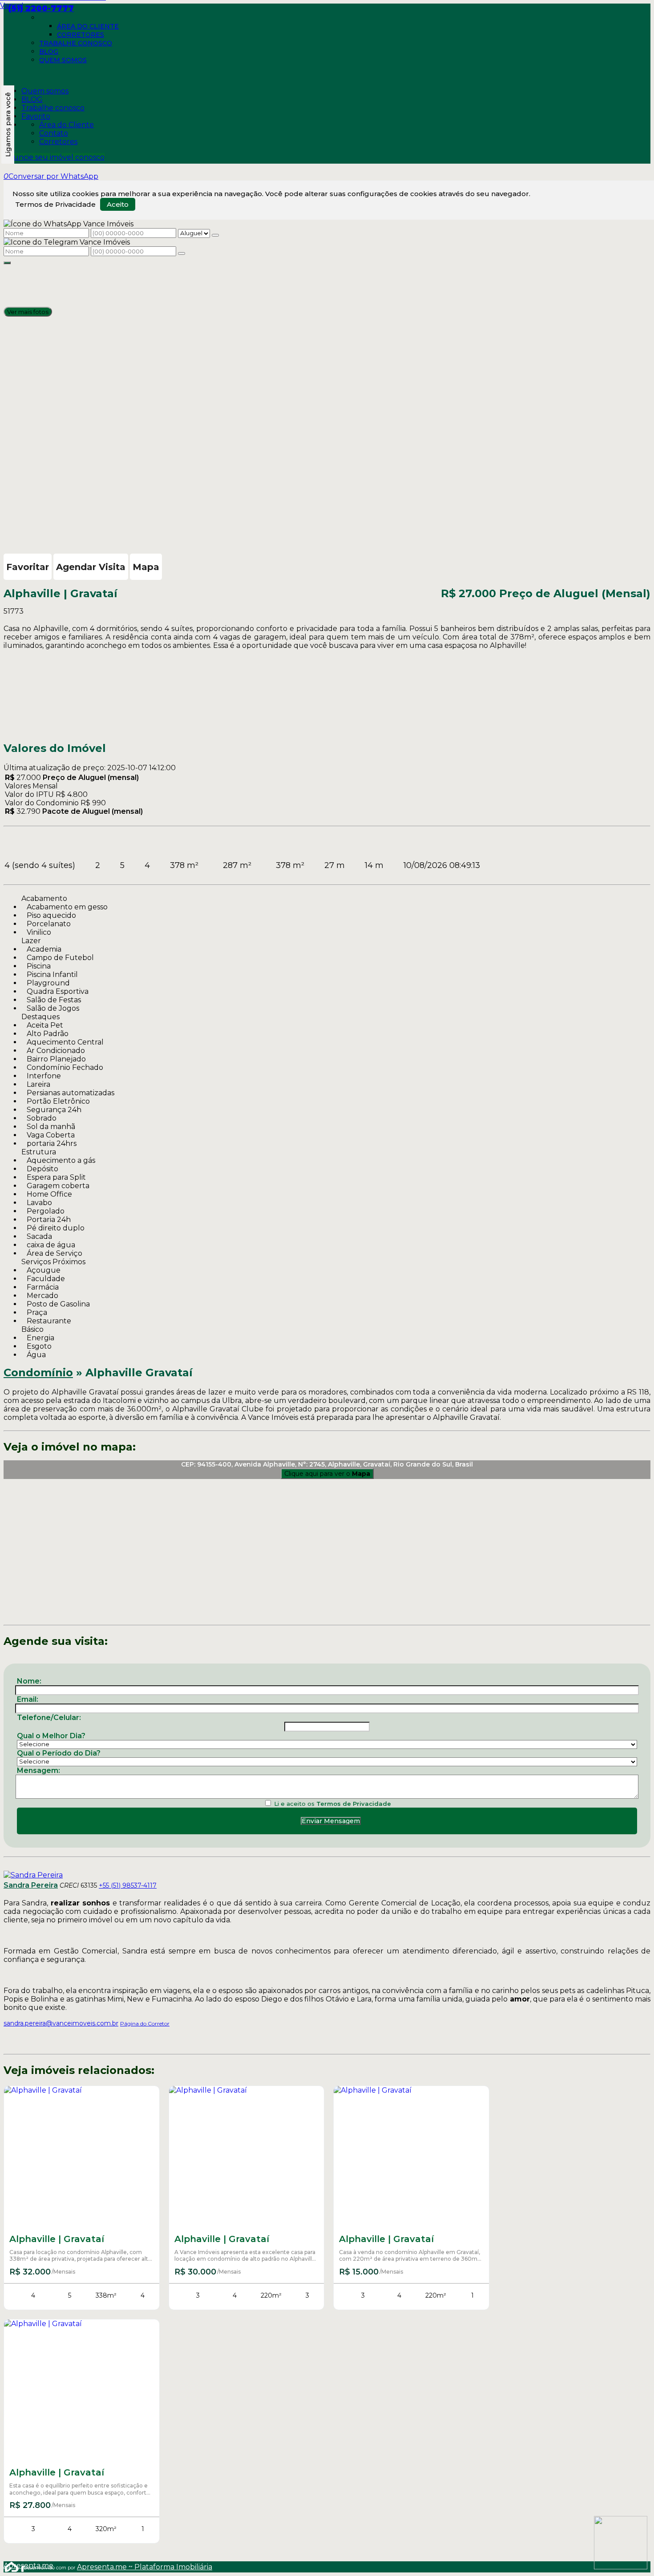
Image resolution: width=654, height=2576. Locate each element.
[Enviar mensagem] (215, 235)
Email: (28, 1699)
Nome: (29, 1681)
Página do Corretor (145, 2023)
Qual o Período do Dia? (59, 1753)
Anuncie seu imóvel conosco (54, 157)
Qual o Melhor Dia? (51, 1736)
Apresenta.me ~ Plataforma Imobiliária (145, 2567)
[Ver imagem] (327, 269)
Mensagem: (38, 1770)
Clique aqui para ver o (327, 1474)
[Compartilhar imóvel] (7, 263)
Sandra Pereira (31, 1885)
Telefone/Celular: (49, 1718)
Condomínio (38, 1372)
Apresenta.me (14, 2566)
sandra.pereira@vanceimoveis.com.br (61, 2023)
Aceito (118, 204)
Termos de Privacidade (55, 204)
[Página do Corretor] (33, 1875)
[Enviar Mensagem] (182, 253)
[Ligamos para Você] (8, 125)
